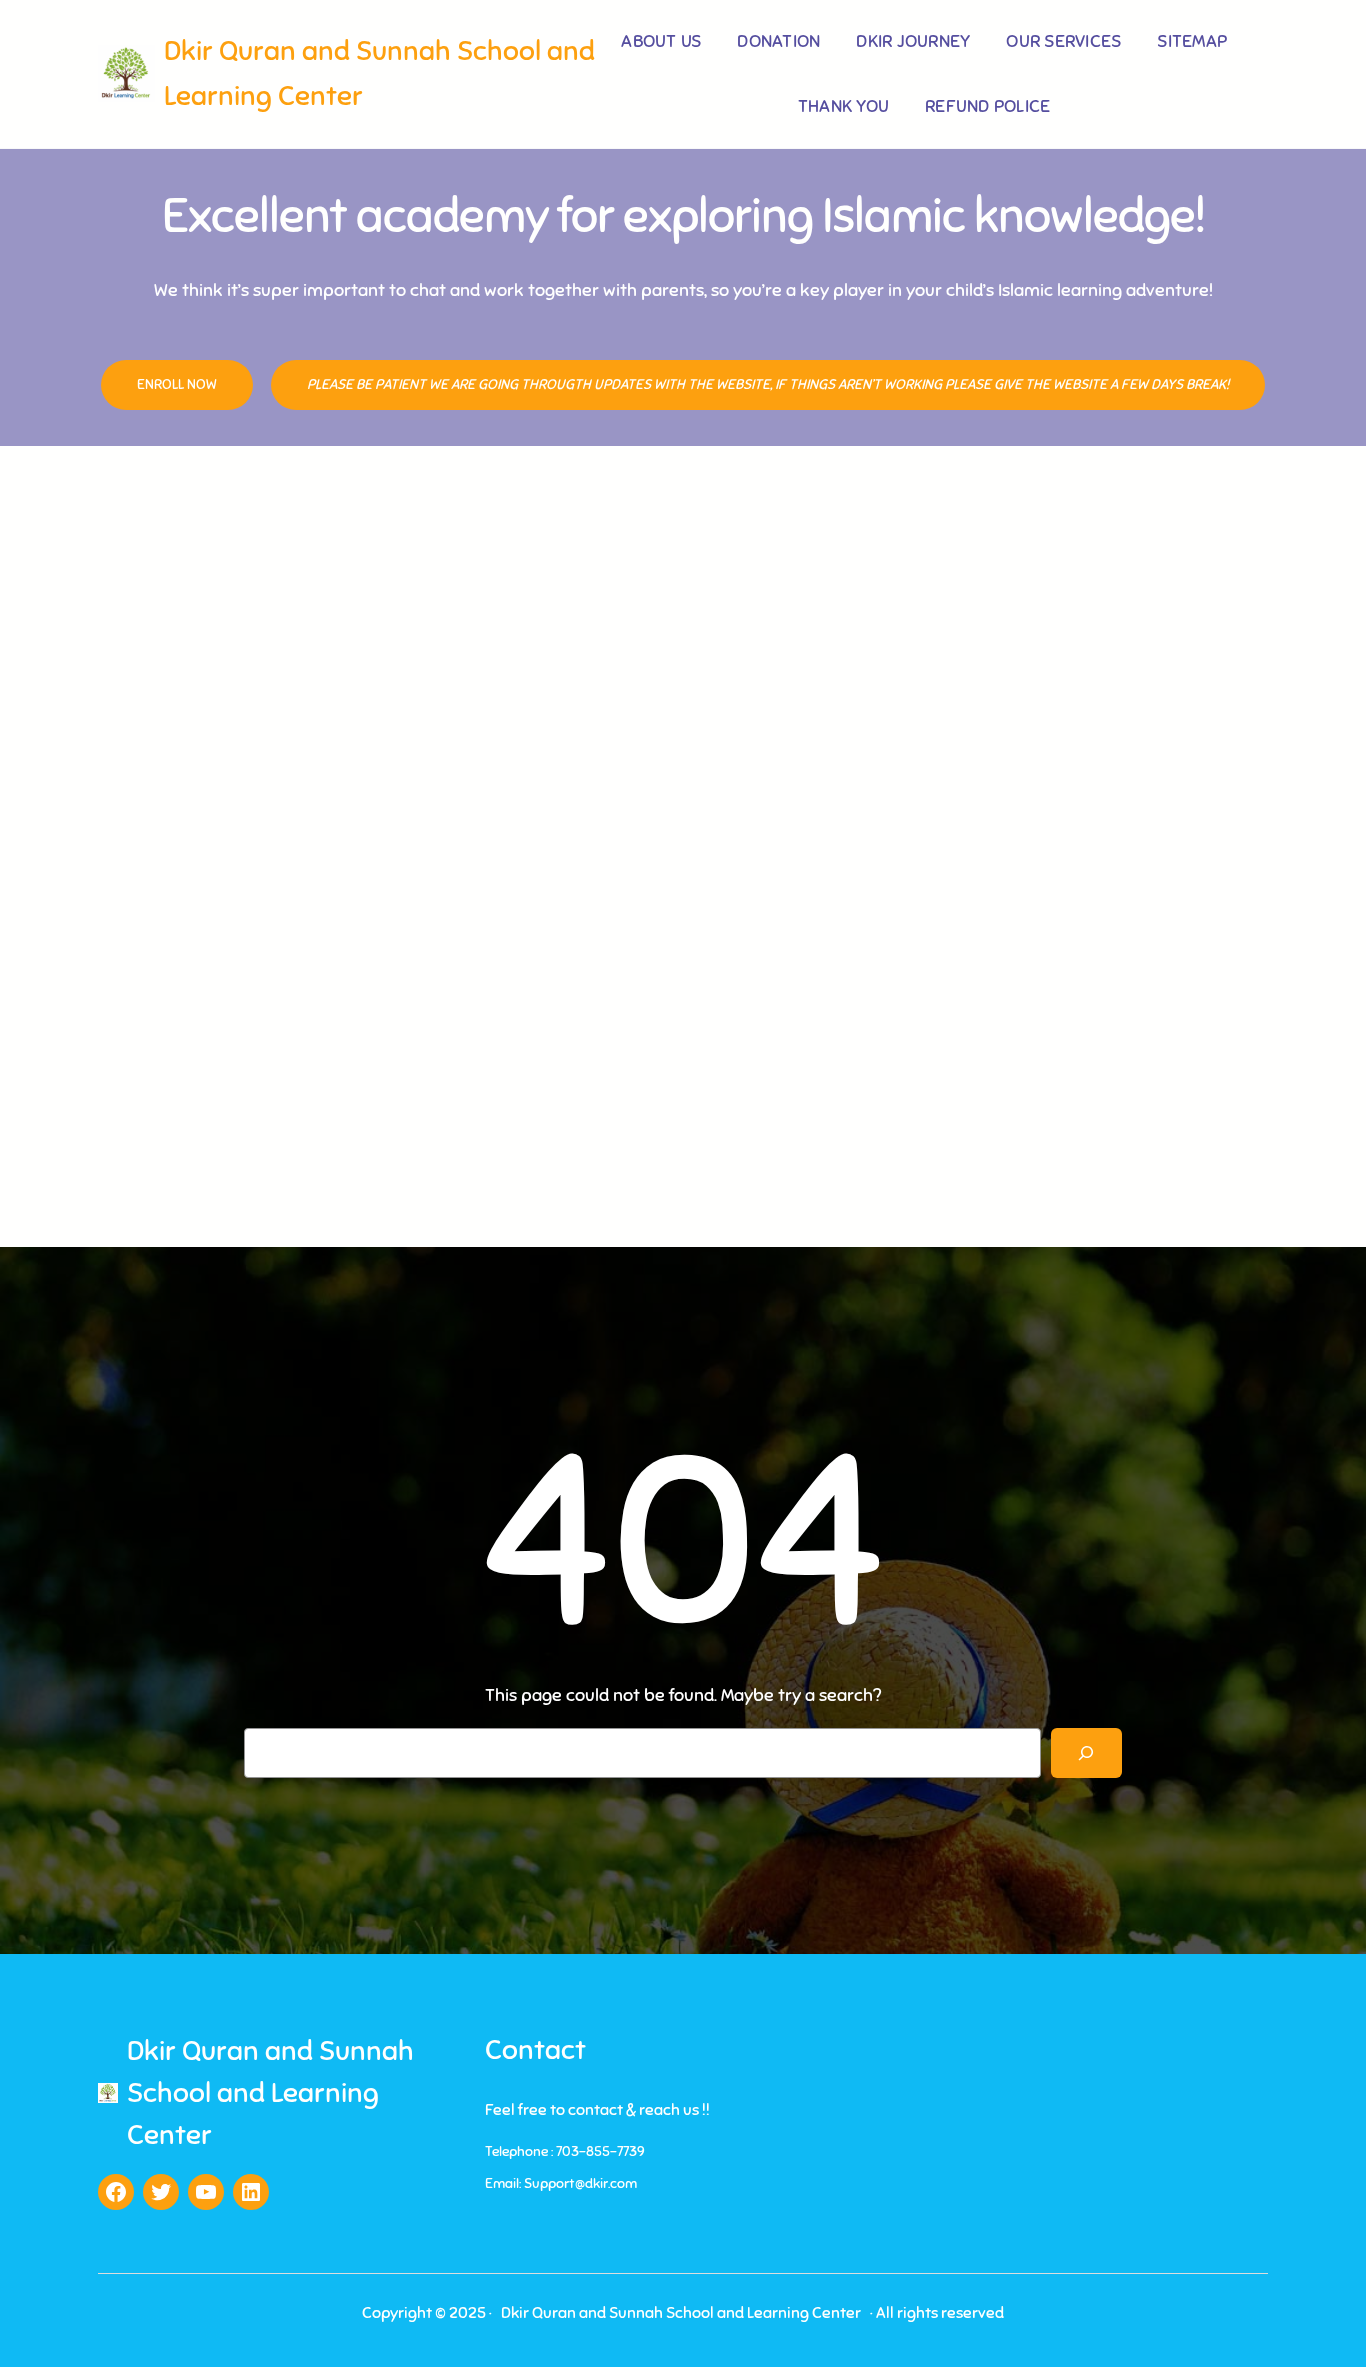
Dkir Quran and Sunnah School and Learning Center (270, 2092)
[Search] (1086, 1752)
